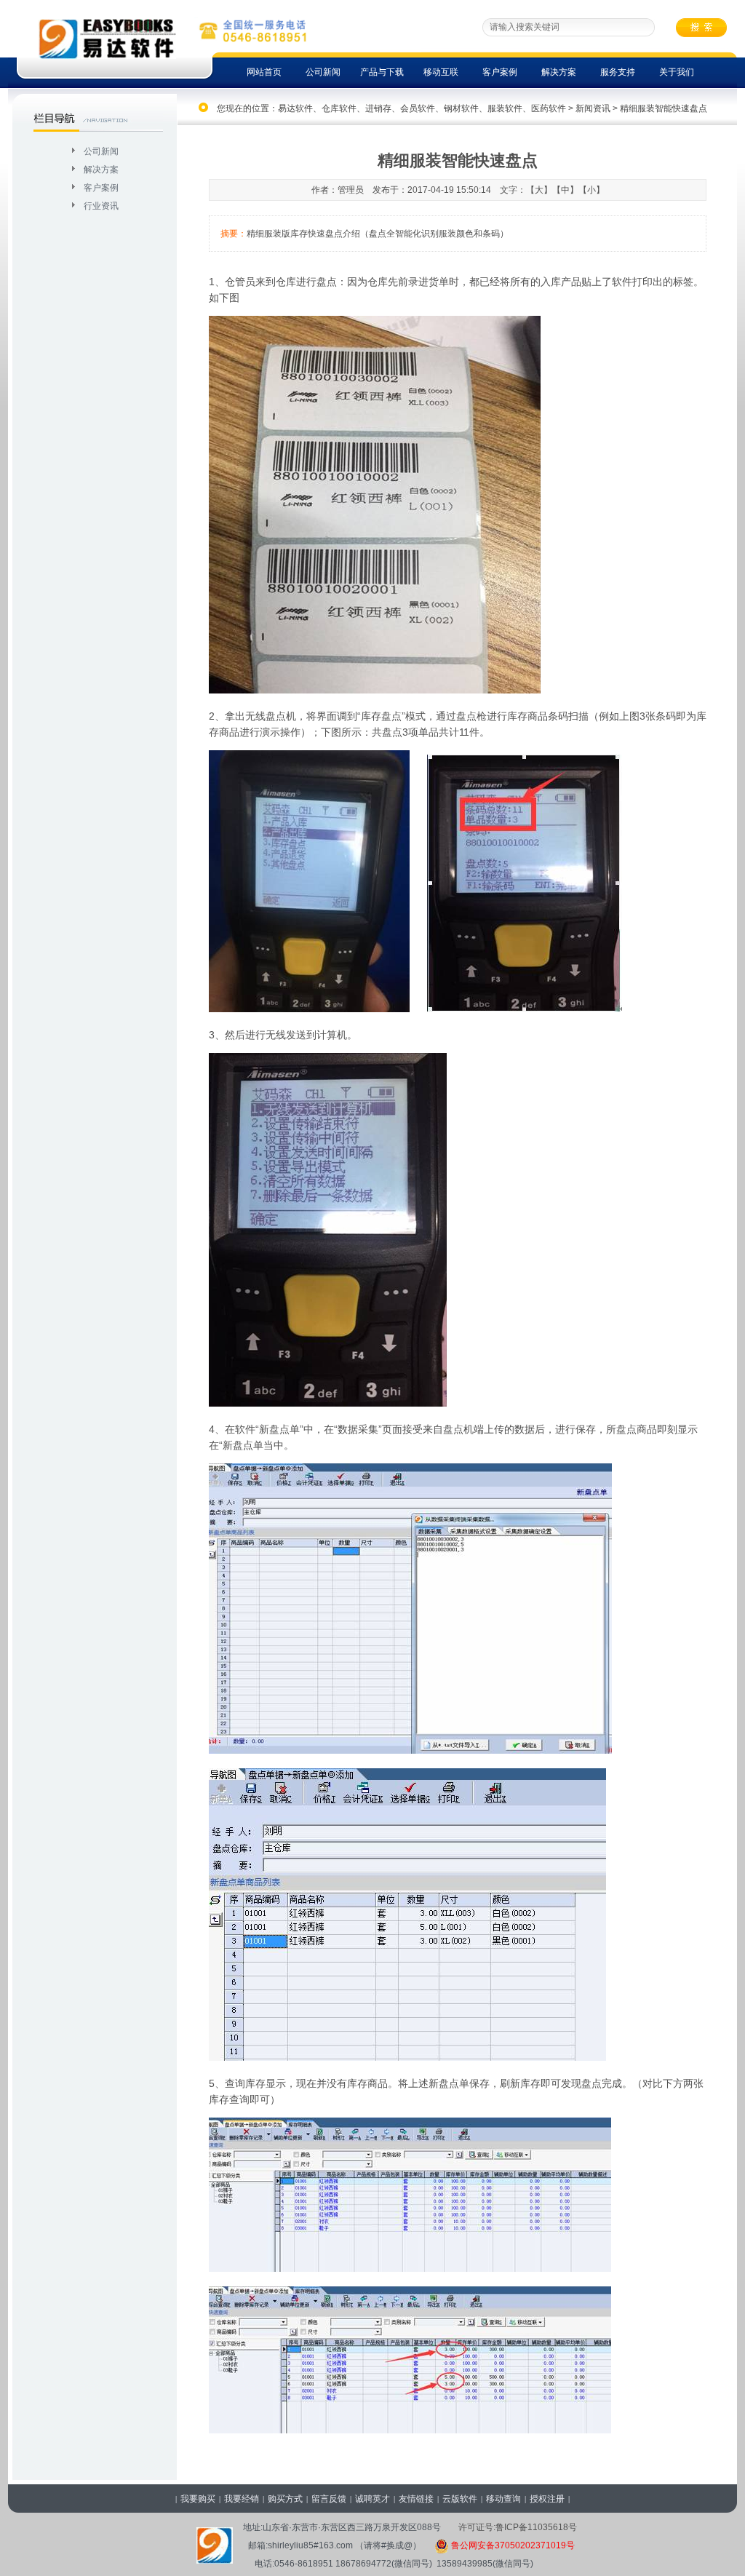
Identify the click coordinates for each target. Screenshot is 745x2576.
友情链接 (416, 2499)
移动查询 (503, 2499)
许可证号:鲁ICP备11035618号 (518, 2527)
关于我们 (677, 72)
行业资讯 (101, 206)
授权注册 (547, 2499)
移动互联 (441, 72)
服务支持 (618, 72)
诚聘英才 (372, 2499)
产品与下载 (382, 72)
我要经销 (242, 2499)
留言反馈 (329, 2499)
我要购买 (198, 2499)
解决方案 (559, 72)
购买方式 (285, 2499)
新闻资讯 (593, 108)
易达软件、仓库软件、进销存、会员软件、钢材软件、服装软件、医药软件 (422, 108)
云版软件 (460, 2499)
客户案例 (500, 72)
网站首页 (264, 72)
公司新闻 (323, 72)
